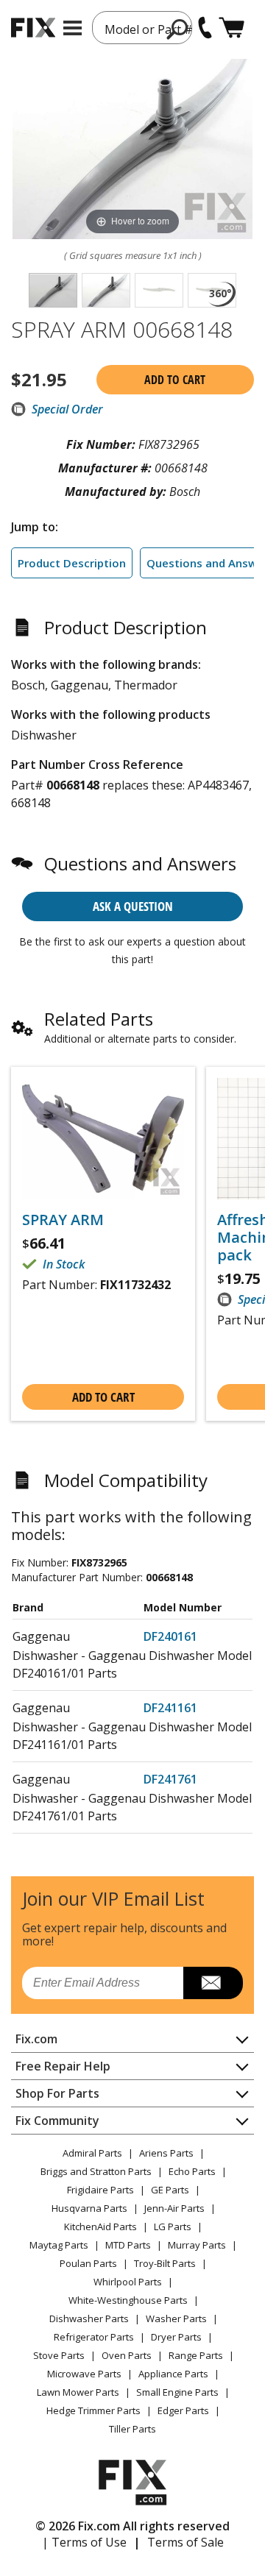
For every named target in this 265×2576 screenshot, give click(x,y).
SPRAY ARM (63, 1220)
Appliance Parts (173, 2374)
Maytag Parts (59, 2245)
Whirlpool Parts (128, 2282)
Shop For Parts (57, 2093)
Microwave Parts (84, 2374)
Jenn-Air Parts (174, 2208)
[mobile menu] (73, 28)
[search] (178, 29)
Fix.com (36, 2039)
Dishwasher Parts (89, 2318)
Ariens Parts (166, 2153)
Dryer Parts (176, 2337)
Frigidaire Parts (100, 2190)
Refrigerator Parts (94, 2337)
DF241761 (170, 1779)
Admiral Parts (92, 2153)
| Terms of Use (84, 2542)
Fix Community (57, 2121)
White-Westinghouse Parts (128, 2300)
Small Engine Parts (177, 2392)
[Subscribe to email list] (213, 1983)
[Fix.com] (33, 28)
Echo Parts (192, 2171)
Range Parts (196, 2355)
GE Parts (170, 2190)
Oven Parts (127, 2355)
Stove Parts (59, 2355)
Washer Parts (176, 2318)
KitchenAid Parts (100, 2226)
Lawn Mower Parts (78, 2392)
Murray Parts (197, 2245)
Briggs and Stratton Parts (96, 2171)
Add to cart (175, 380)
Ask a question (133, 906)
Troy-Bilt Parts (165, 2263)
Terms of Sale (185, 2542)
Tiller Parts (132, 2429)
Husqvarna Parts (89, 2208)
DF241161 (170, 1708)
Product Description (72, 563)
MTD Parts (128, 2245)
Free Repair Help (63, 2066)
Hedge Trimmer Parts (93, 2410)
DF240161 (170, 1636)
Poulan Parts (88, 2263)
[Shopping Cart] (232, 28)
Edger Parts (183, 2410)
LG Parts (173, 2226)
